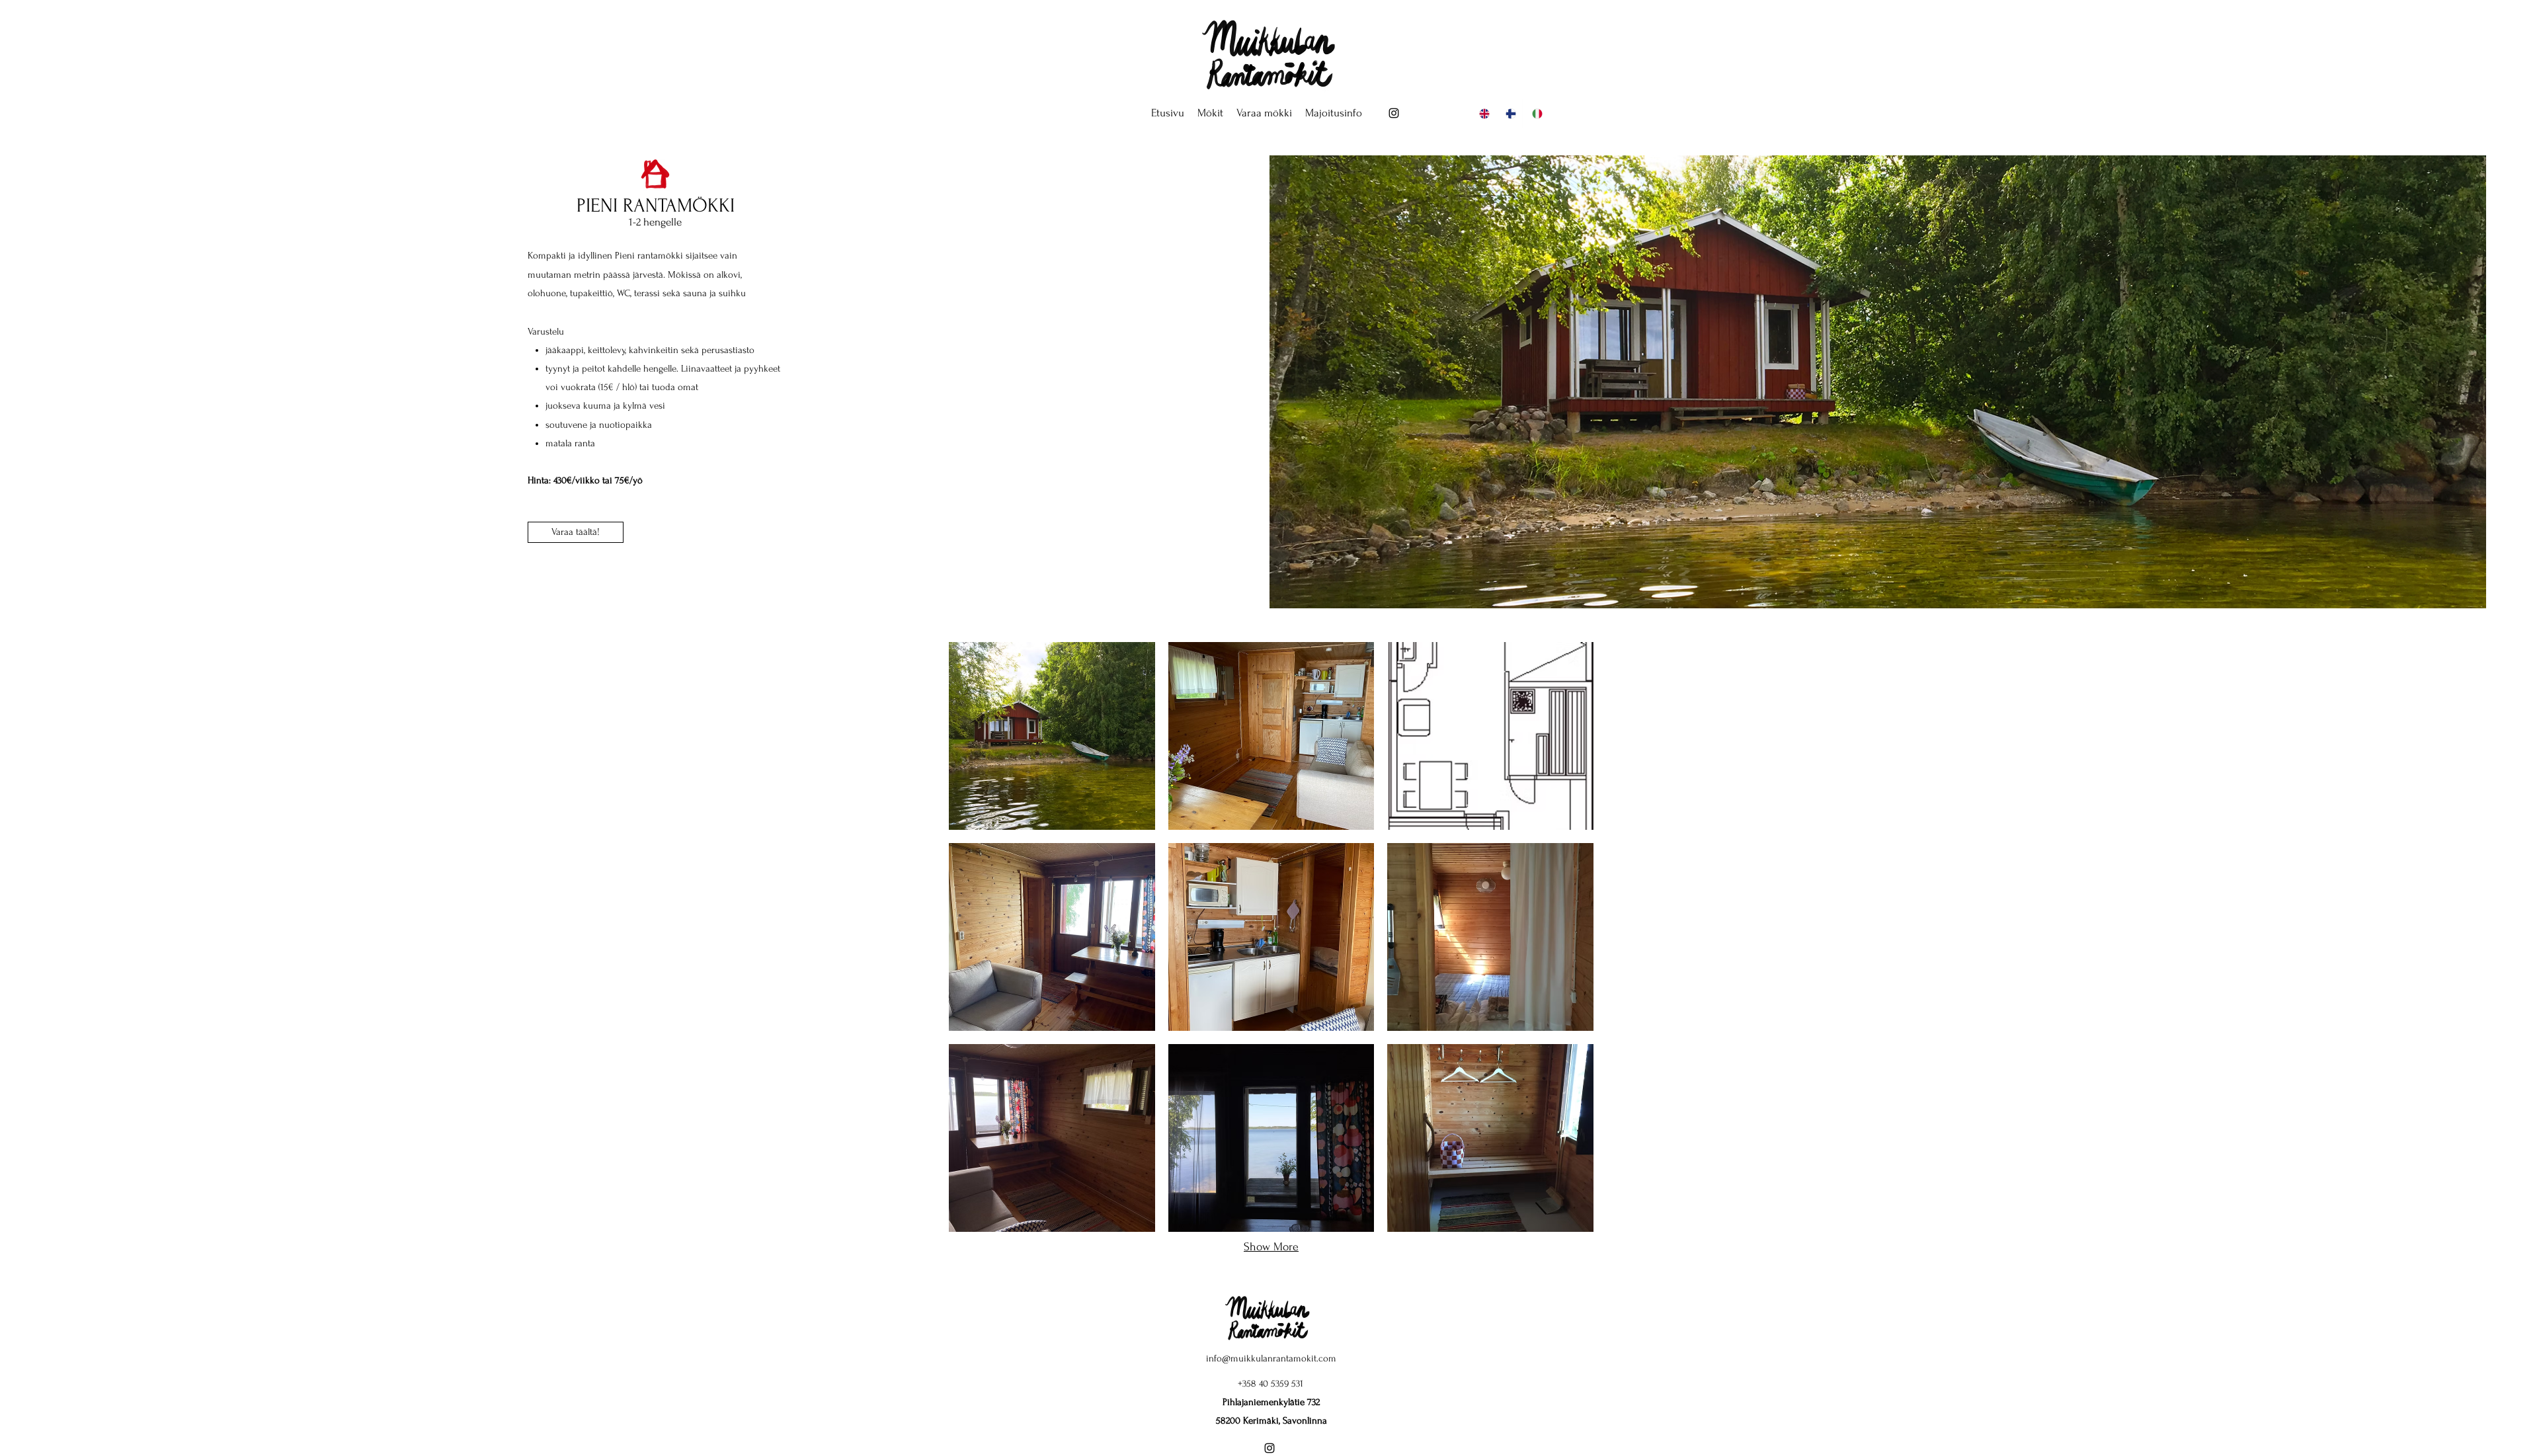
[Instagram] (1394, 113)
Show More (1271, 1247)
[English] (1483, 113)
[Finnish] (1509, 113)
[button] (1210, 113)
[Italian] (1535, 113)
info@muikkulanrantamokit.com (1271, 1358)
